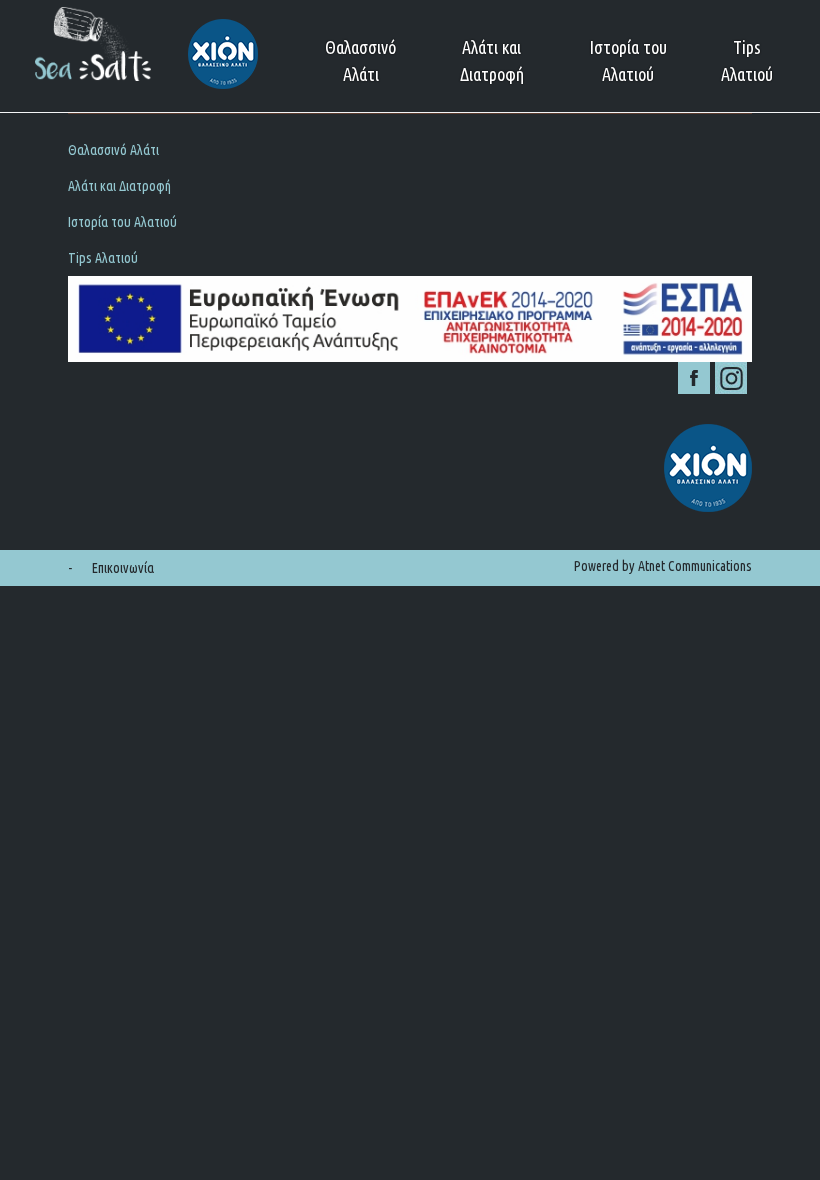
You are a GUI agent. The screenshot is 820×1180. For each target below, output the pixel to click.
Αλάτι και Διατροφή (492, 60)
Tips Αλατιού (747, 60)
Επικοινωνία (123, 568)
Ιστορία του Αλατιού (628, 60)
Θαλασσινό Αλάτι (360, 60)
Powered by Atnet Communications (663, 566)
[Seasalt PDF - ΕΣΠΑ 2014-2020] (409, 319)
